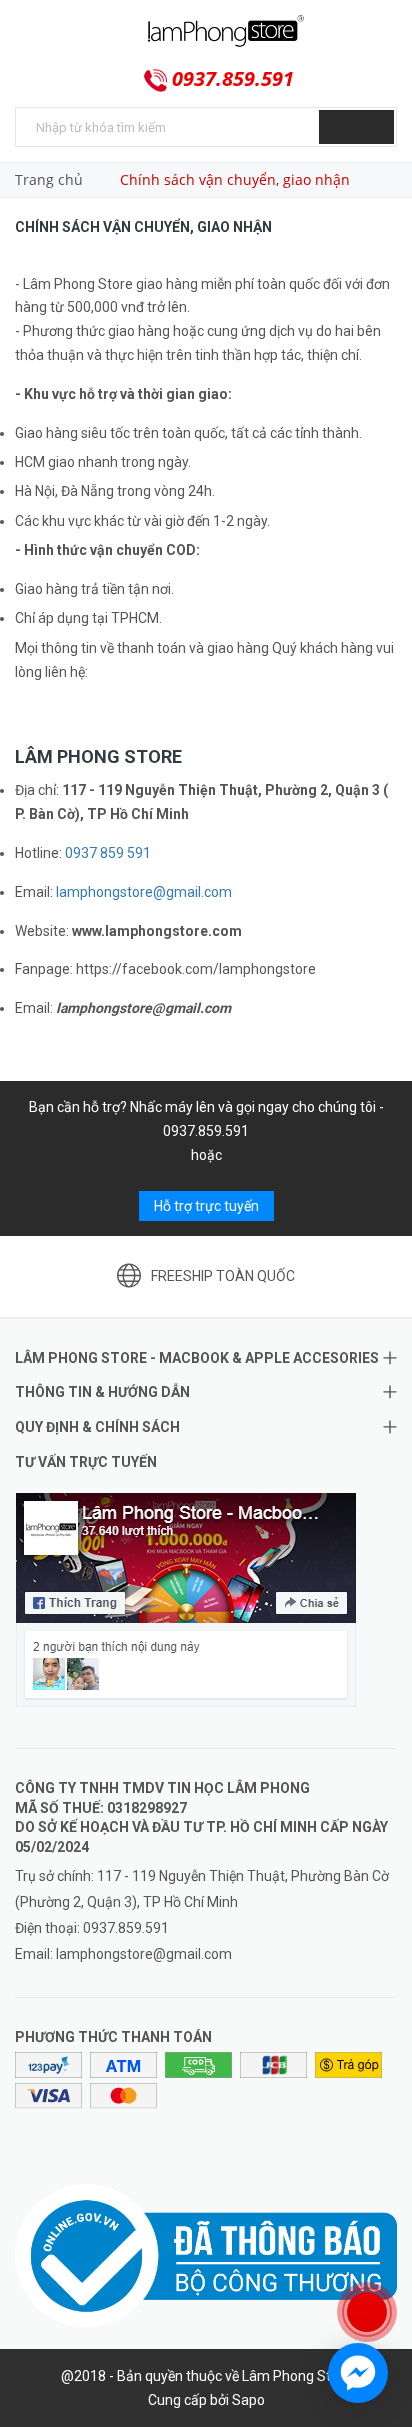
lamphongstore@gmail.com (144, 892)
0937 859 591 (108, 853)
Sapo (248, 2400)
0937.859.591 (233, 79)
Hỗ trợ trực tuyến (206, 1206)
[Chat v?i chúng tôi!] (358, 2373)
